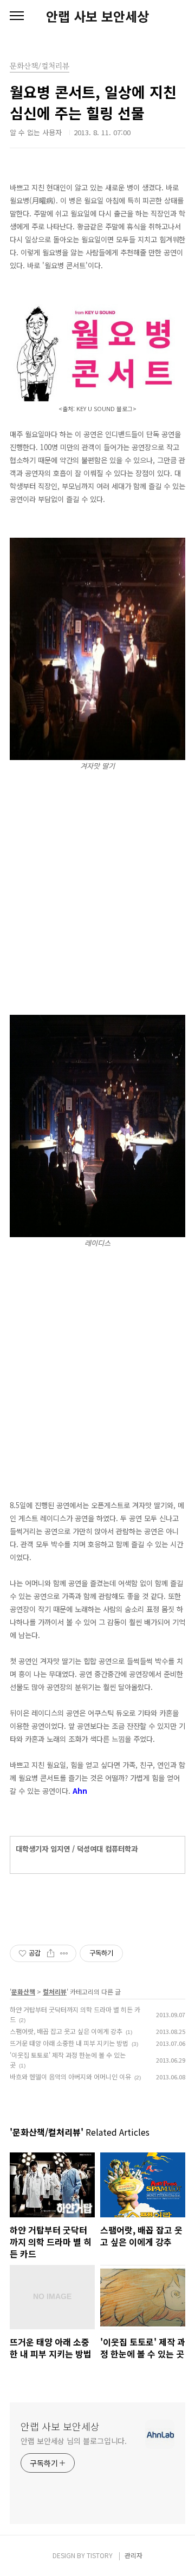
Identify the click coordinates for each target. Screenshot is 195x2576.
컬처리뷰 (55, 1992)
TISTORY (100, 2555)
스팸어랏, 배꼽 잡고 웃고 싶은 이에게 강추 (66, 2031)
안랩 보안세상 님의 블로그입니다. (74, 2441)
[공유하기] (51, 1953)
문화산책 (23, 1992)
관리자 (134, 2555)
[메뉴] (17, 16)
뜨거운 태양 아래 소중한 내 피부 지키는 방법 (69, 2043)
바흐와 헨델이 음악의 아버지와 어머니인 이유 (70, 2076)
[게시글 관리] (64, 1953)
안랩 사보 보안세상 (97, 16)
